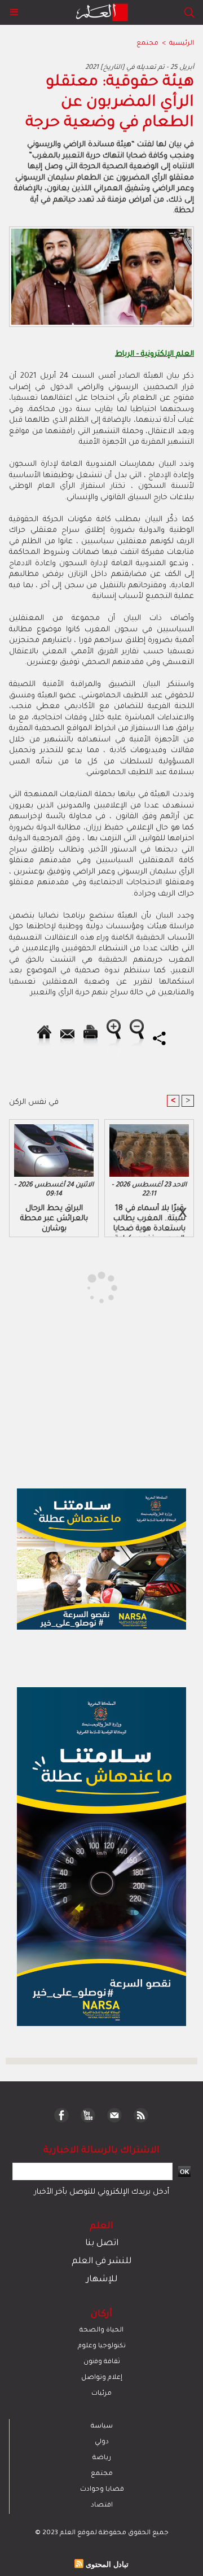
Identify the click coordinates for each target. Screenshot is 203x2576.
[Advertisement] (95, 1287)
